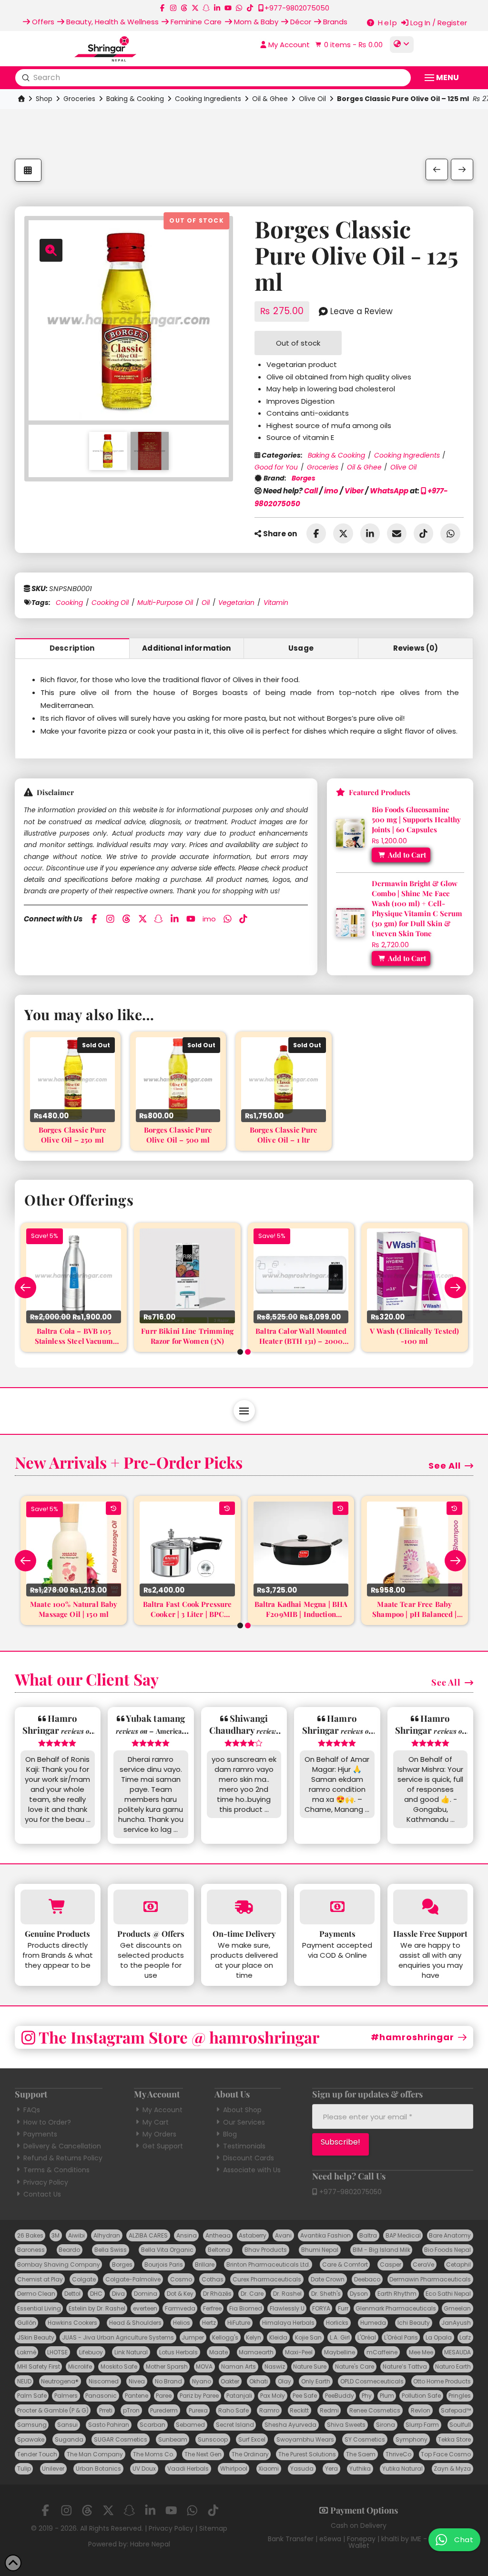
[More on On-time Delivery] (244, 1907)
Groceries (79, 99)
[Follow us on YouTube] (228, 8)
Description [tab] (72, 648)
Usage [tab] (301, 648)
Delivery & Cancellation (62, 2146)
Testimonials (244, 2146)
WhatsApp (389, 491)
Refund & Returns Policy (63, 2158)
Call (311, 491)
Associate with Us (252, 2170)
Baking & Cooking (135, 99)
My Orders (159, 2134)
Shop (44, 99)
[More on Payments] (337, 1907)
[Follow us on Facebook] (162, 8)
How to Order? (47, 2122)
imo (331, 491)
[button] (348, 45)
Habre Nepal (150, 2544)
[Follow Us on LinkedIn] (217, 8)
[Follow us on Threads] (184, 8)
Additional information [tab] (186, 648)
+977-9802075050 (350, 2192)
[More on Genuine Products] (58, 1907)
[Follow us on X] (195, 8)
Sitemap (213, 2528)
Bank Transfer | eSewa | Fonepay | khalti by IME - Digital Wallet (359, 2542)
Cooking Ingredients (208, 99)
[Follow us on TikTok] (250, 8)
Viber (354, 491)
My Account (163, 2110)
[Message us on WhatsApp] (239, 8)
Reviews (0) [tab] (416, 648)
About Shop (242, 2110)
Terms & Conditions (56, 2170)
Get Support (163, 2146)
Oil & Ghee (270, 99)
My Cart (156, 2122)
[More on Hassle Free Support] (431, 1907)
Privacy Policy (46, 2182)
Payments (40, 2134)
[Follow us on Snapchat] (206, 8)
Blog (230, 2134)
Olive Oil (312, 99)
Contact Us (42, 2194)
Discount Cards (249, 2158)
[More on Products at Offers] (151, 1907)
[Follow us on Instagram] (173, 8)
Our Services (244, 2122)
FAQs (32, 2110)
